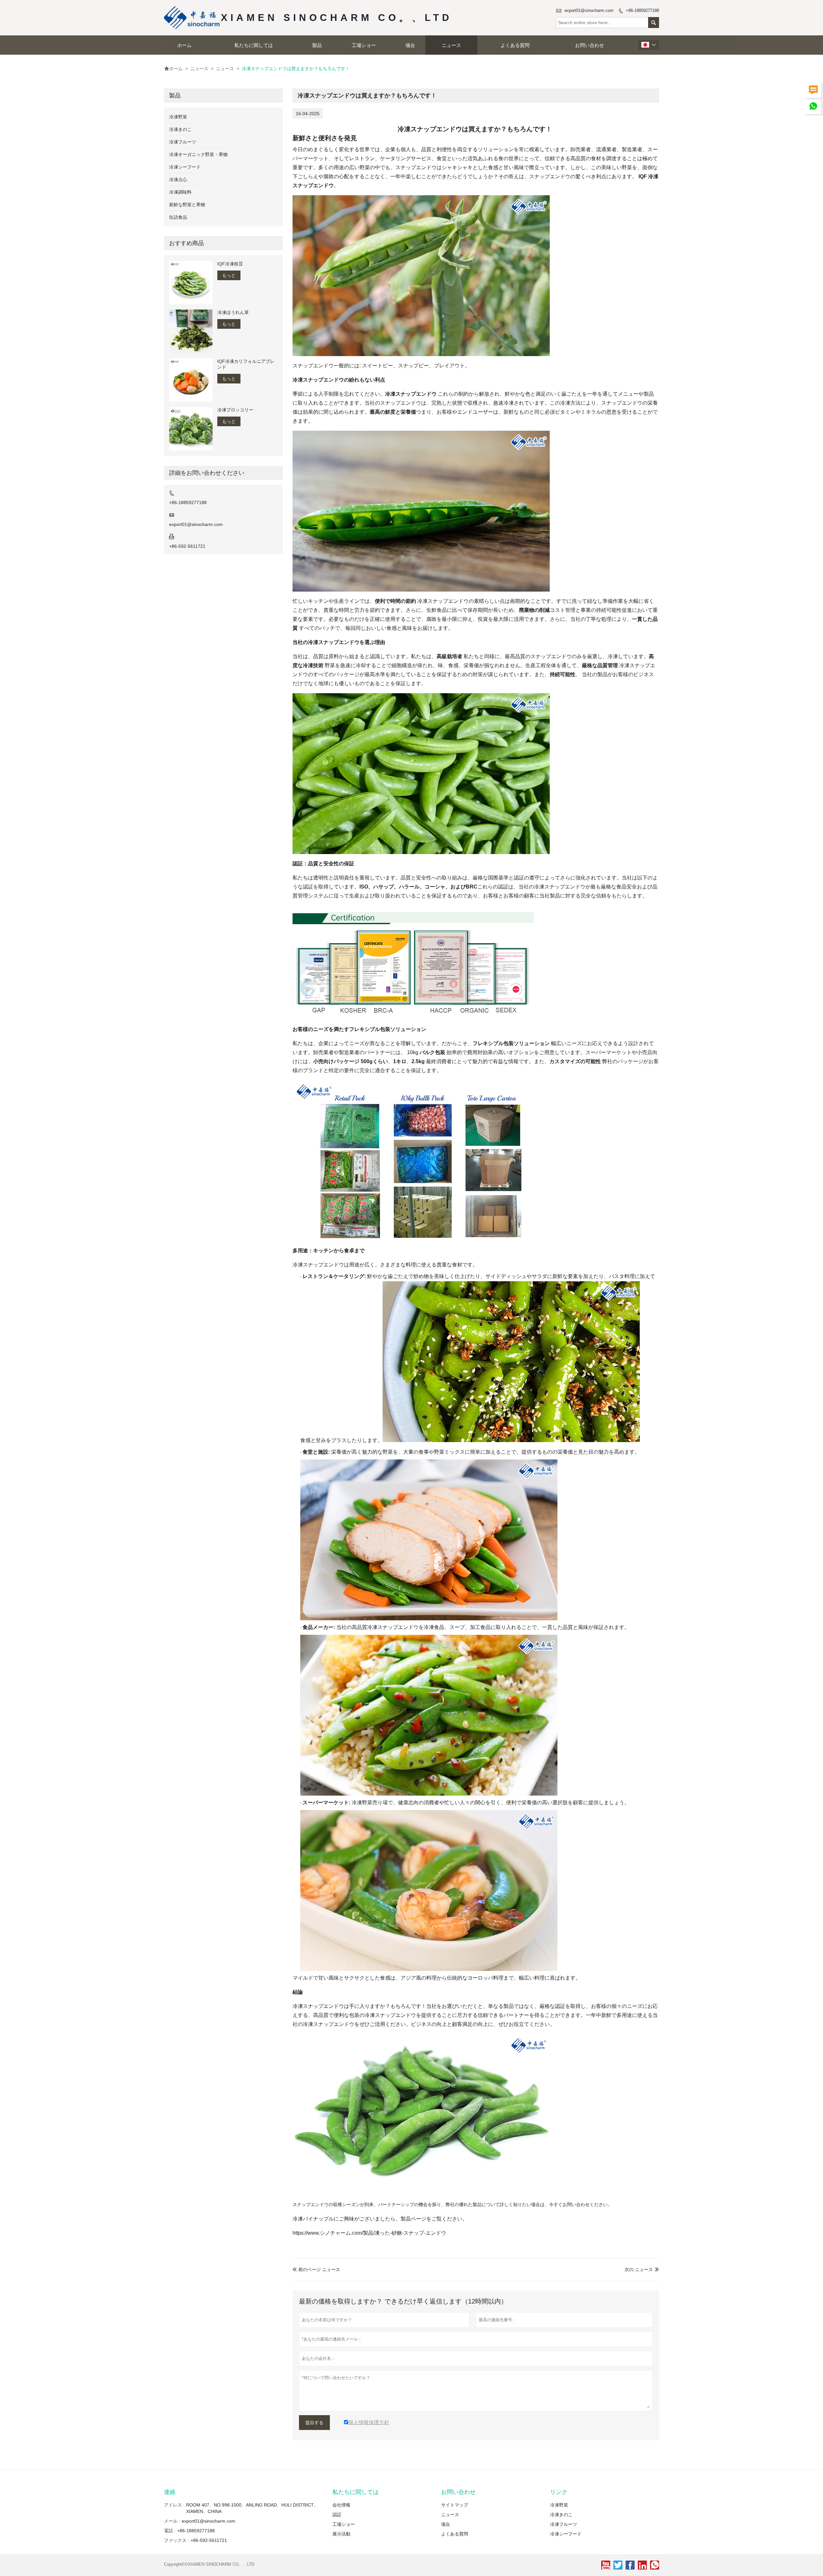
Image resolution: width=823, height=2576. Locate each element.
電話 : (170, 2531)
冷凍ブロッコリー (235, 410)
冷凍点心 (178, 179)
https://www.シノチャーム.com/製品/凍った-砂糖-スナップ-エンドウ (369, 2233)
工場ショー (364, 45)
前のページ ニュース (316, 2269)
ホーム (184, 45)
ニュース (451, 45)
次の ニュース (639, 2269)
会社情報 (341, 2505)
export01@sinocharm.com (589, 10)
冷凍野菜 (178, 117)
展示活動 (341, 2534)
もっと (229, 275)
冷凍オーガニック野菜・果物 (198, 154)
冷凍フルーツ (183, 142)
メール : (172, 2521)
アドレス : (174, 2505)
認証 (337, 2515)
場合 (410, 45)
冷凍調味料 (180, 192)
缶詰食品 (178, 217)
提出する (314, 2423)
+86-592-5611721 (187, 546)
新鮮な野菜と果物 (187, 205)
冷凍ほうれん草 (233, 312)
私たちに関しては (254, 45)
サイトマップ (455, 2505)
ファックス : (176, 2540)
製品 (317, 45)
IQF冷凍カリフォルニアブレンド (246, 364)
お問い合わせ (590, 45)
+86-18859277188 (642, 10)
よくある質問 (515, 45)
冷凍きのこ (180, 129)
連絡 (170, 2492)
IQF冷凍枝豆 (230, 264)
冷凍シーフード (185, 167)
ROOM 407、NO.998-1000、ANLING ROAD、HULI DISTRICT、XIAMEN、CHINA (252, 2508)
